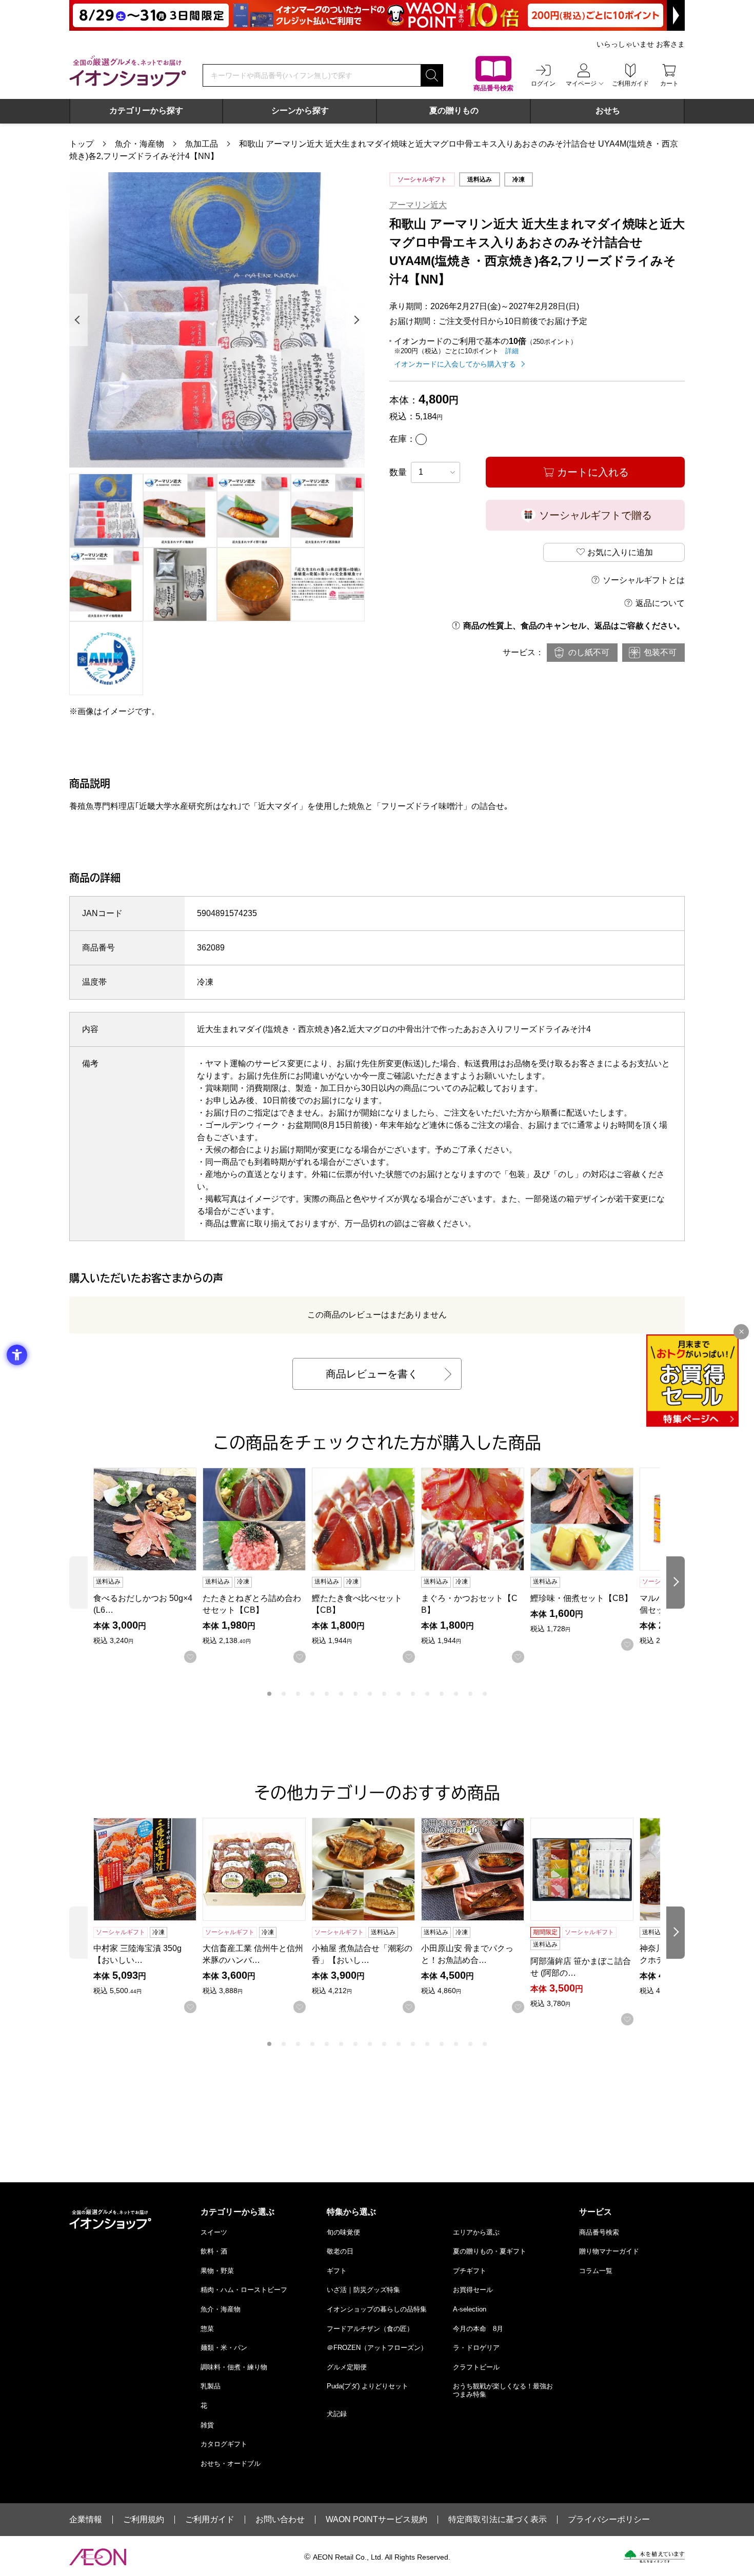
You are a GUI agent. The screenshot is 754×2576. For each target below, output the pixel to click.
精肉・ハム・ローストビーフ (244, 2290)
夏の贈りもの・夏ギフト (490, 2251)
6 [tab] (341, 1694)
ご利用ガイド (210, 2520)
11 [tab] (413, 1694)
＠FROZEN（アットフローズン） (377, 2348)
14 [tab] (456, 1694)
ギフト (337, 2271)
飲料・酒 (214, 2251)
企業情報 (86, 2520)
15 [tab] (470, 1694)
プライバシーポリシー (609, 2520)
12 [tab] (427, 1694)
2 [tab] (284, 1694)
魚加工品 (202, 144)
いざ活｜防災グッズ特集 (363, 2290)
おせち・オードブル (231, 2463)
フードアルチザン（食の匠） (370, 2329)
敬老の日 (340, 2251)
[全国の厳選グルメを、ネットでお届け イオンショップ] (128, 71)
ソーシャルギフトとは (644, 580)
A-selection (470, 2309)
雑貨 (207, 2425)
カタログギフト (224, 2444)
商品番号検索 (599, 2232)
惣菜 (207, 2329)
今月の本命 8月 (478, 2329)
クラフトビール (476, 2367)
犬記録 (337, 2414)
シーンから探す (300, 110)
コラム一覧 (596, 2271)
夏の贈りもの (454, 110)
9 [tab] (384, 1694)
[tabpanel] (217, 320)
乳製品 (211, 2386)
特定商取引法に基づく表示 (498, 2520)
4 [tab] (312, 1694)
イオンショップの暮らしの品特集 (377, 2309)
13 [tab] (442, 1694)
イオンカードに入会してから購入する (455, 364)
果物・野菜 (217, 2271)
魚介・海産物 (140, 144)
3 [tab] (298, 1694)
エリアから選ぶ (476, 2232)
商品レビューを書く (372, 1374)
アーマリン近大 (418, 205)
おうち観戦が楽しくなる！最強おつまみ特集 (503, 2390)
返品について (660, 603)
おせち (608, 110)
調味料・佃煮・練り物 (234, 2367)
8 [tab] (370, 1694)
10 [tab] (399, 1694)
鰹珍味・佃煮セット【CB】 (581, 1598)
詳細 (512, 351)
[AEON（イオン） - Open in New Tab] (98, 2557)
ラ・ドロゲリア (476, 2348)
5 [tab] (327, 1694)
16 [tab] (485, 1694)
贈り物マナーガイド (609, 2251)
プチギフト (470, 2271)
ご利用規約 (144, 2520)
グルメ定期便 (347, 2367)
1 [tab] (269, 1694)
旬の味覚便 (343, 2232)
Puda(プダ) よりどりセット (368, 2386)
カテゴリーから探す (146, 110)
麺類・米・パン (224, 2348)
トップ (82, 144)
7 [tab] (355, 1694)
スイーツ (214, 2232)
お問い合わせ (280, 2520)
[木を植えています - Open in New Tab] (654, 2557)
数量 (398, 472)
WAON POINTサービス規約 (376, 2520)
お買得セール (473, 2290)
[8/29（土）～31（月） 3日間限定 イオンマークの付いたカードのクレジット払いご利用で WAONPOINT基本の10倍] (377, 15)
